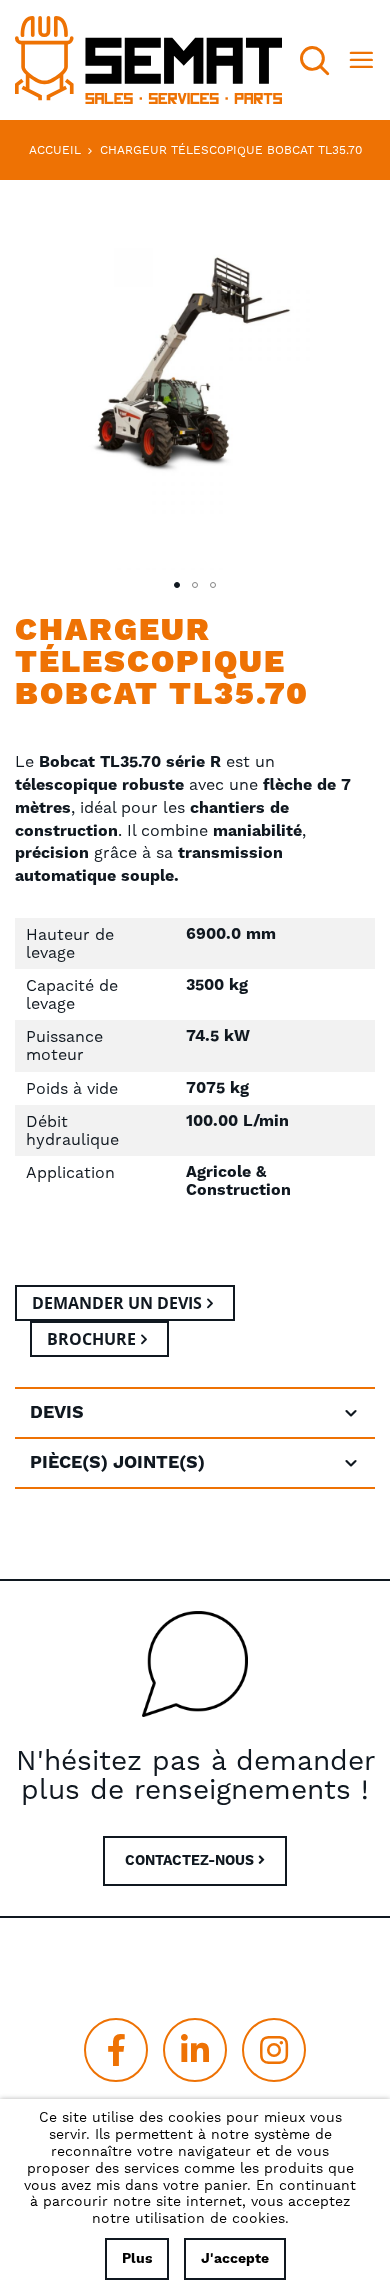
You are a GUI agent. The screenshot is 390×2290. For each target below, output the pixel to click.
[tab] (195, 1413)
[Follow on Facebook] (116, 2050)
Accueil (55, 150)
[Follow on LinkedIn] (195, 2050)
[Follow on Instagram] (274, 2050)
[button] (177, 585)
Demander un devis (117, 1303)
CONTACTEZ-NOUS (191, 1861)
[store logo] (148, 60)
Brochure (91, 1339)
